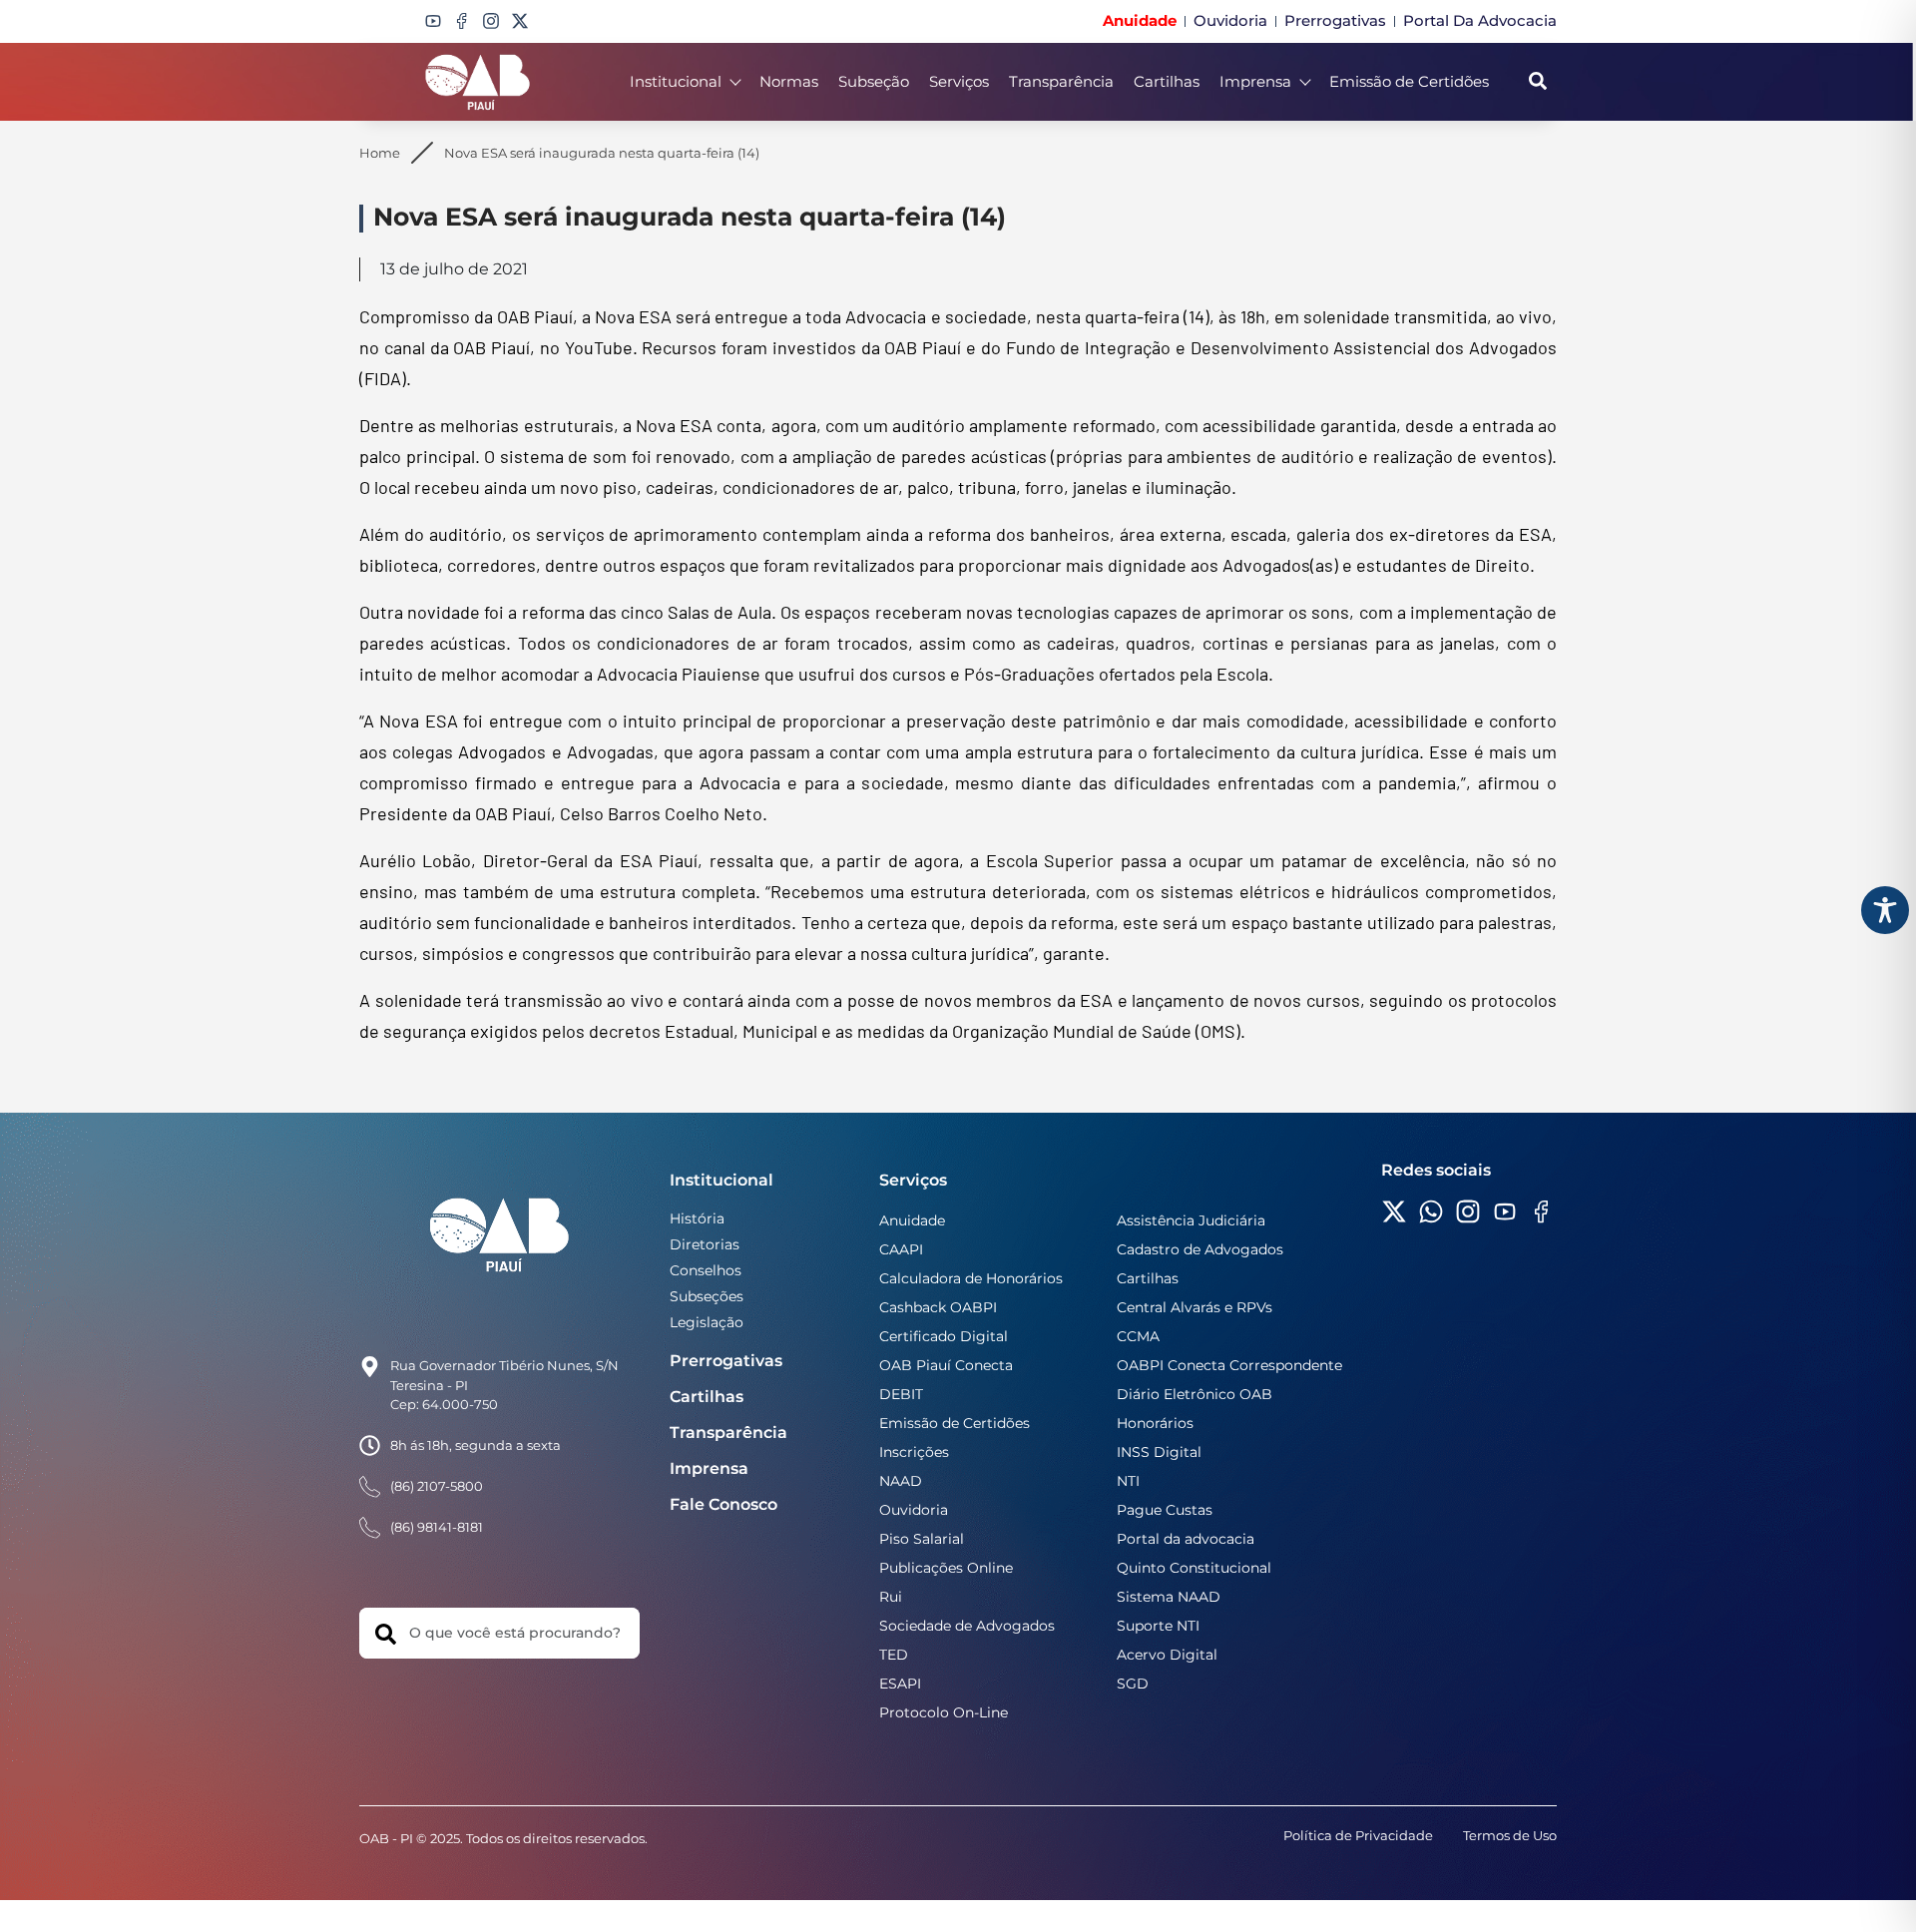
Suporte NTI (1158, 1626)
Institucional (676, 81)
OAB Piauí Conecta (946, 1365)
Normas (789, 81)
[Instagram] (491, 21)
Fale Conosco (723, 1504)
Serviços (959, 81)
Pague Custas (1165, 1510)
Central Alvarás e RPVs (1195, 1307)
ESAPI (900, 1684)
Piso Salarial (922, 1539)
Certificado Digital (944, 1336)
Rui (891, 1597)
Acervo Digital (1167, 1655)
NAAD (901, 1481)
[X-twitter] (520, 21)
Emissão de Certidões (1409, 81)
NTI (1128, 1481)
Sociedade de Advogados (967, 1626)
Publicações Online (946, 1568)
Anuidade (912, 1220)
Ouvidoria (914, 1510)
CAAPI (901, 1249)
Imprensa (1255, 81)
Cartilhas (1167, 81)
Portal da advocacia (1186, 1539)
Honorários (1155, 1423)
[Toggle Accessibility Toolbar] (1885, 910)
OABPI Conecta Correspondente (1229, 1365)
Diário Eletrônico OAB (1195, 1394)
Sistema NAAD (1169, 1597)
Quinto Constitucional (1194, 1568)
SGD (1133, 1684)
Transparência (1061, 81)
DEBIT (901, 1394)
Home (380, 153)
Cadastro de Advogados (1200, 1249)
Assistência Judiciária (1191, 1220)
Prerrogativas (726, 1361)
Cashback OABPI (938, 1307)
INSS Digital (1159, 1452)
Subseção (874, 81)
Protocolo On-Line (944, 1712)
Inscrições (914, 1452)
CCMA (1138, 1336)
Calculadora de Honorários (971, 1278)
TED (894, 1655)
